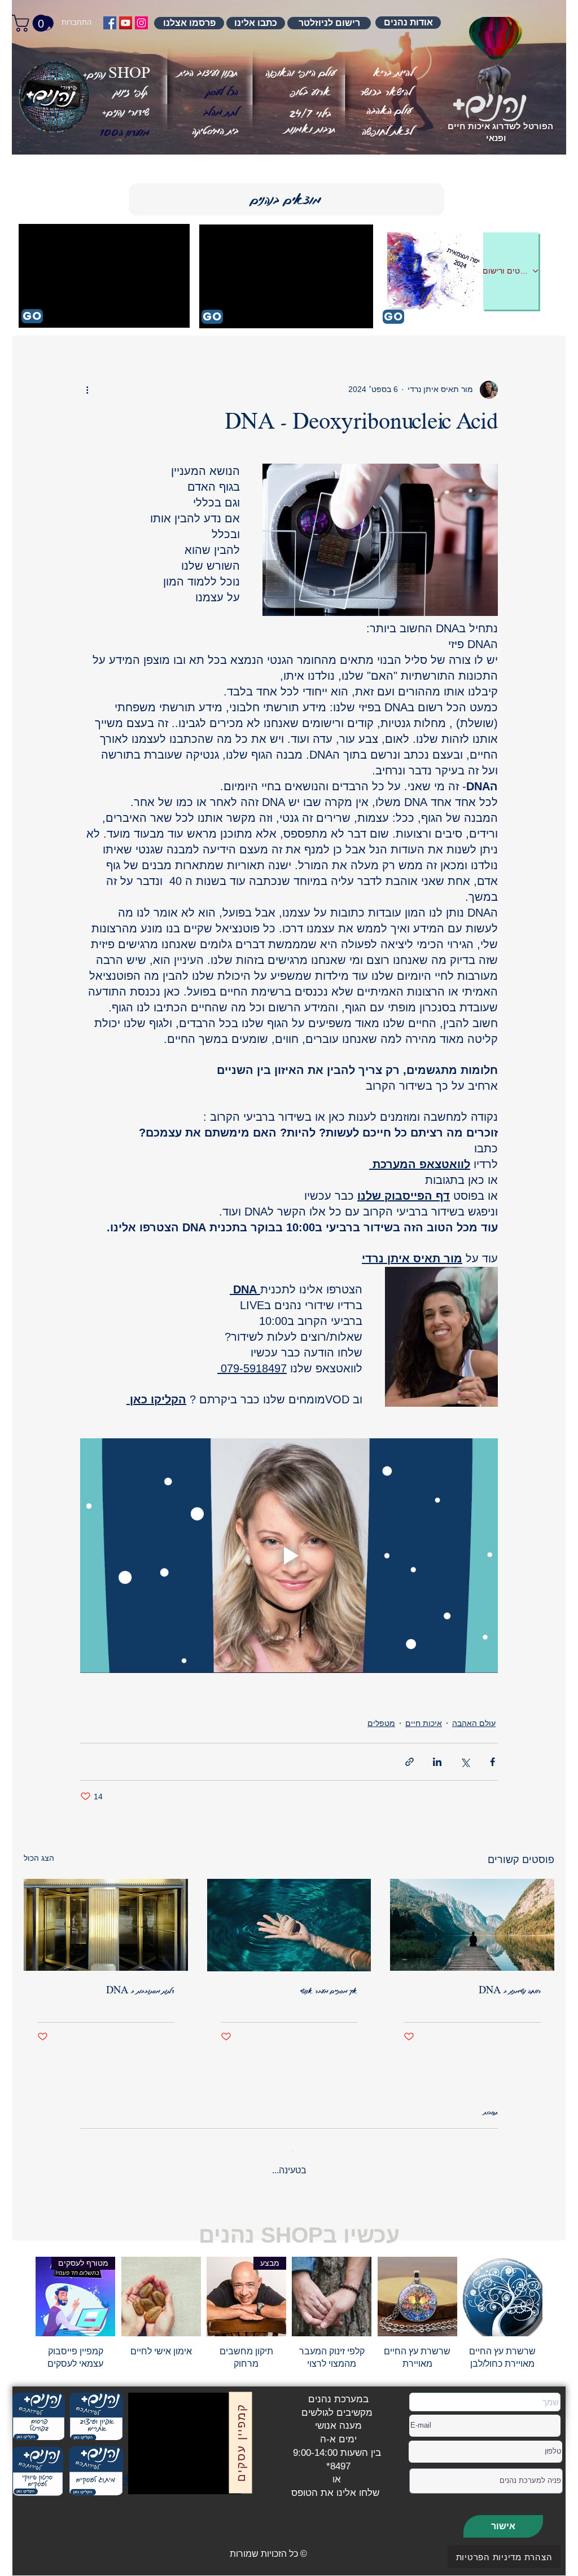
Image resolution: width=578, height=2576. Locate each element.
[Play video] (289, 1556)
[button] (124, 133)
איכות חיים (424, 1723)
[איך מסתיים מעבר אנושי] (289, 1925)
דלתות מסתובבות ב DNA (140, 1991)
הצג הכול (39, 1858)
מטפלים (381, 1723)
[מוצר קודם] (559, 2287)
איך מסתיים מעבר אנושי (329, 1991)
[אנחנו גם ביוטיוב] (126, 23)
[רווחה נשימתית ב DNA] (472, 1925)
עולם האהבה (474, 1723)
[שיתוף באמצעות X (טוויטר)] (465, 1762)
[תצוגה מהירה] (503, 2287)
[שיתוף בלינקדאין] (437, 1762)
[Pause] (143, 2470)
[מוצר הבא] (19, 2287)
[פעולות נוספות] (87, 390)
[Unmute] (162, 2470)
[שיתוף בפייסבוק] (492, 1762)
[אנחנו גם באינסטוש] (141, 23)
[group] (289, 2305)
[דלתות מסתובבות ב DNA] (106, 1925)
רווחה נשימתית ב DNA (510, 1991)
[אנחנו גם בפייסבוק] (110, 23)
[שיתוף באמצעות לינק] (410, 1762)
